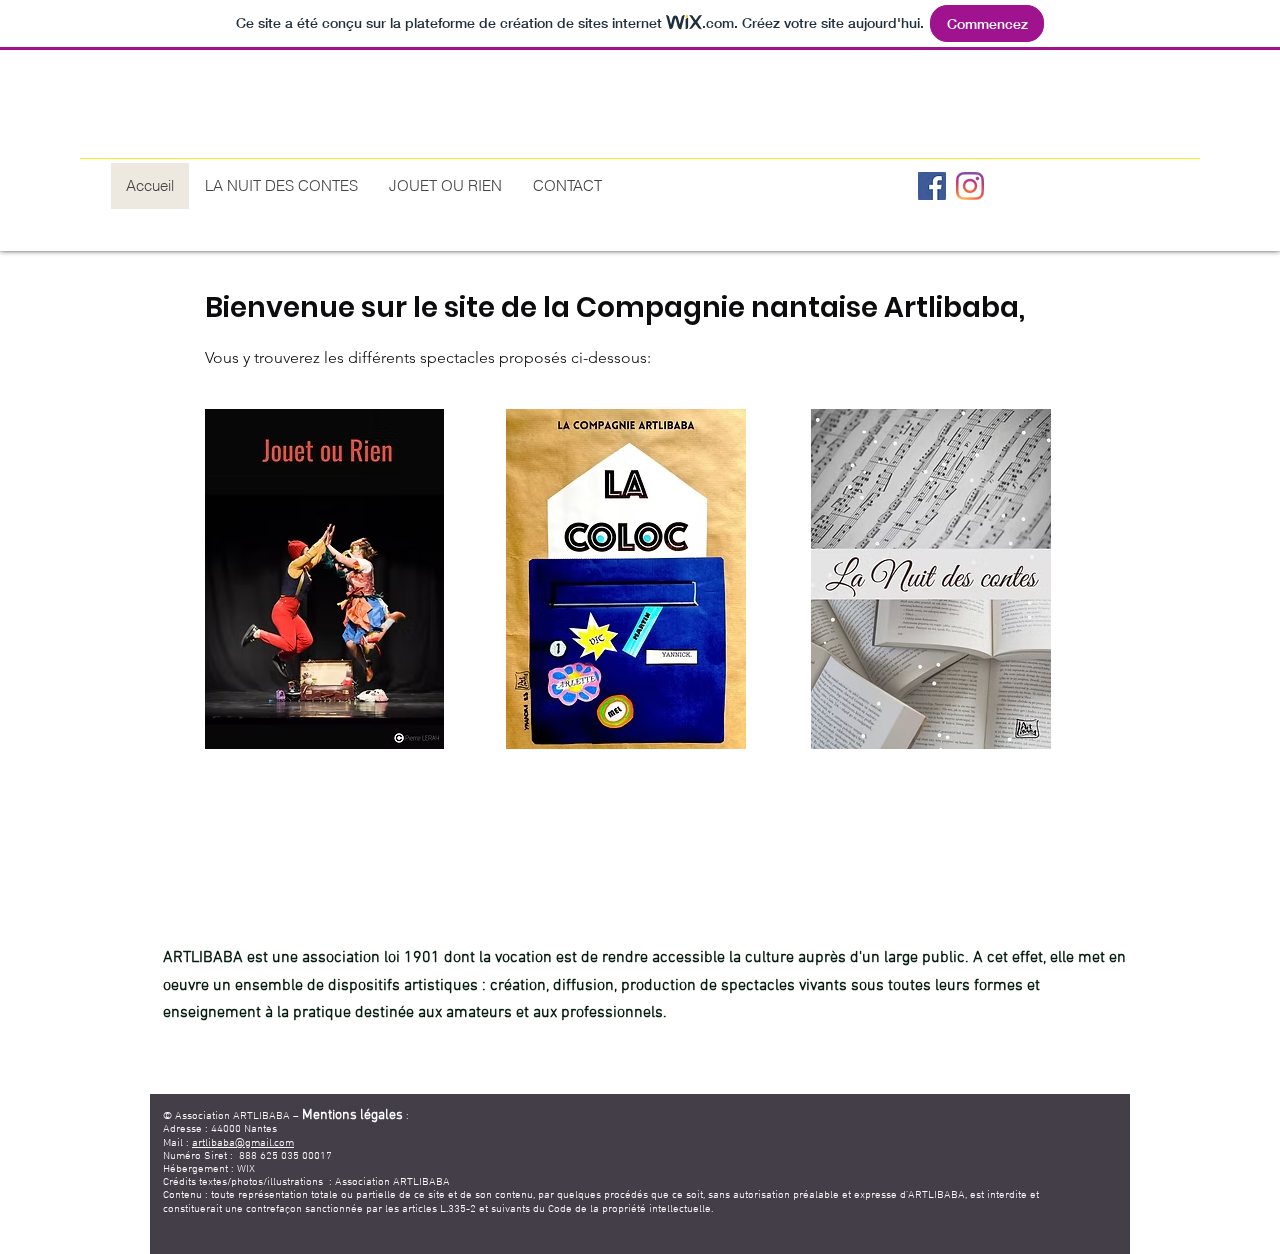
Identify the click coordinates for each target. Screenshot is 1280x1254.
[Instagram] (970, 186)
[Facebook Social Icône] (932, 186)
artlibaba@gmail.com (243, 1143)
